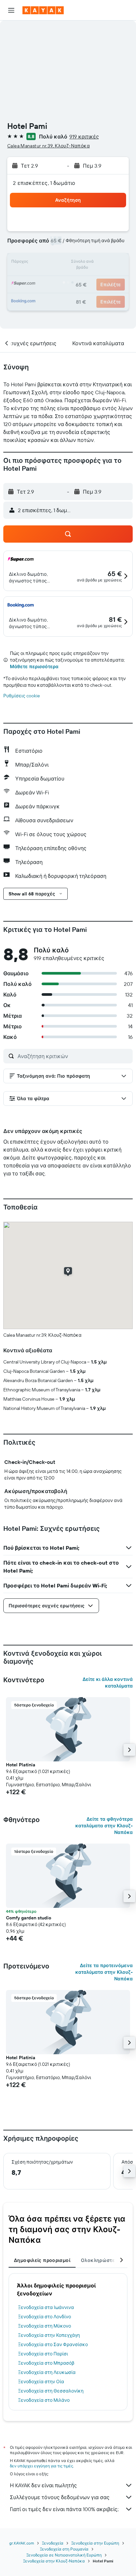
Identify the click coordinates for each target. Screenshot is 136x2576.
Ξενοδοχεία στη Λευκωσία (47, 2372)
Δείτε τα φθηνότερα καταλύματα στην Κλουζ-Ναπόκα (104, 1826)
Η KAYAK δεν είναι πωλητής (43, 2485)
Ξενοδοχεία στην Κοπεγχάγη (49, 2335)
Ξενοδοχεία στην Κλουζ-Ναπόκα (54, 2561)
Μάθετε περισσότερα (34, 667)
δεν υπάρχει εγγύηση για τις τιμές (41, 2466)
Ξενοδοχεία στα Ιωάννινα (46, 2307)
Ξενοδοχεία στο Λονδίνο (45, 2317)
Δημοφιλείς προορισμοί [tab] (42, 2260)
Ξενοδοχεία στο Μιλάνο (44, 2400)
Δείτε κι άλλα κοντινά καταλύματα (108, 1683)
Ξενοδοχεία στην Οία (41, 2382)
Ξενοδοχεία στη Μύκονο (45, 2326)
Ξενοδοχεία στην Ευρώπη (95, 2543)
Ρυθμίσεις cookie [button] (22, 696)
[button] (11, 10)
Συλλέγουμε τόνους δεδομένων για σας (60, 2497)
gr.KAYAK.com (22, 2543)
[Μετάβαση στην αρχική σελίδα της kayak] (43, 10)
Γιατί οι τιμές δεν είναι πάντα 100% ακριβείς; (64, 2509)
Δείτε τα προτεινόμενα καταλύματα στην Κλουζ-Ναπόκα (104, 1972)
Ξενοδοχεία (53, 2543)
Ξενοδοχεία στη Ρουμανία (64, 2549)
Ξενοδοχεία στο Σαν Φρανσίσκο (53, 2344)
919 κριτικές (84, 136)
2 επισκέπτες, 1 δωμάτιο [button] (44, 183)
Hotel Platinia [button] (21, 1765)
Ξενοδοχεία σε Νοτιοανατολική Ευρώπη (64, 2555)
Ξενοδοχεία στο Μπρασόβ (46, 2363)
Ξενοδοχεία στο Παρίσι (43, 2354)
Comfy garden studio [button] (29, 1918)
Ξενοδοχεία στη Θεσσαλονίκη (51, 2391)
